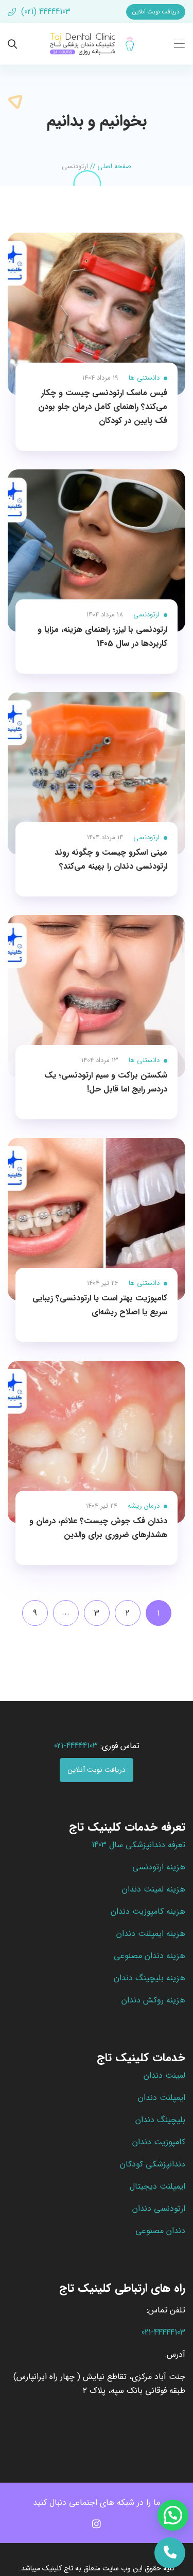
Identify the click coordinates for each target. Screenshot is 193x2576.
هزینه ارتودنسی (159, 1867)
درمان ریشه (144, 1506)
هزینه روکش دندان (153, 2000)
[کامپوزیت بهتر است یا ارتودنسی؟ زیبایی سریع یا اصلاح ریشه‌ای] (97, 1219)
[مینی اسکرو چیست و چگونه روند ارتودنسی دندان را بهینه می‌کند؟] (97, 773)
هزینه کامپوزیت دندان (148, 1911)
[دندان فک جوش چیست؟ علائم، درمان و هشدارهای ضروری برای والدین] (97, 1442)
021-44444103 (163, 2332)
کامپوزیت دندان (159, 2142)
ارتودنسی (146, 615)
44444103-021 (76, 1746)
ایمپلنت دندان (162, 2098)
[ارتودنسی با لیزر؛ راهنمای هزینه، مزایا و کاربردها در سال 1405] (97, 551)
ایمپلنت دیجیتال (157, 2186)
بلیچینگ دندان (160, 2120)
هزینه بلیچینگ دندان (150, 1978)
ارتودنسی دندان (159, 2208)
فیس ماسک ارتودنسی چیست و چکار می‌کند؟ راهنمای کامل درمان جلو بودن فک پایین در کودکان (103, 407)
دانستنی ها (144, 378)
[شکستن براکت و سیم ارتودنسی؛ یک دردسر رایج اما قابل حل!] (97, 996)
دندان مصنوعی (160, 2231)
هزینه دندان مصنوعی (150, 1956)
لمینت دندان (164, 2075)
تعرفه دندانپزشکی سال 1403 (138, 1845)
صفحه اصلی (114, 166)
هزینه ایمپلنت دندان (151, 1934)
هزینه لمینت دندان (154, 1889)
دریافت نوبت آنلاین (156, 12)
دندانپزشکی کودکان (153, 2164)
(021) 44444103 (45, 12)
